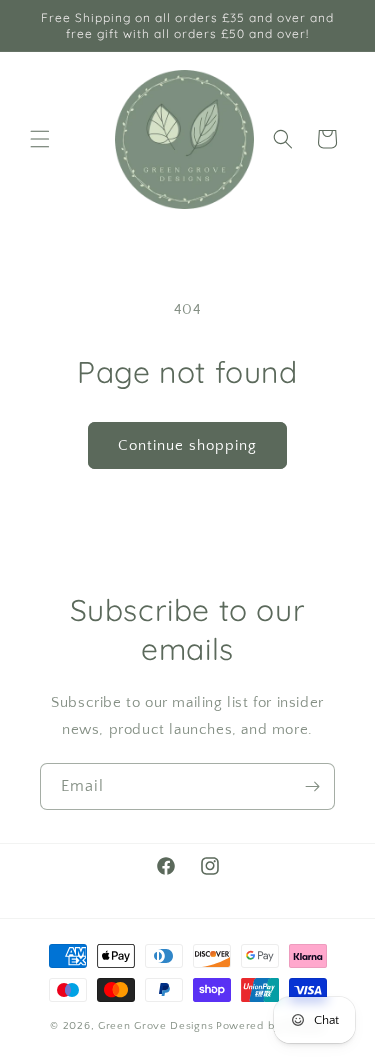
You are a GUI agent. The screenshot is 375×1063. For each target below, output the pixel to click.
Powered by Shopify (270, 1026)
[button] (40, 139)
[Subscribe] (312, 786)
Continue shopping (187, 445)
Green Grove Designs (155, 1026)
